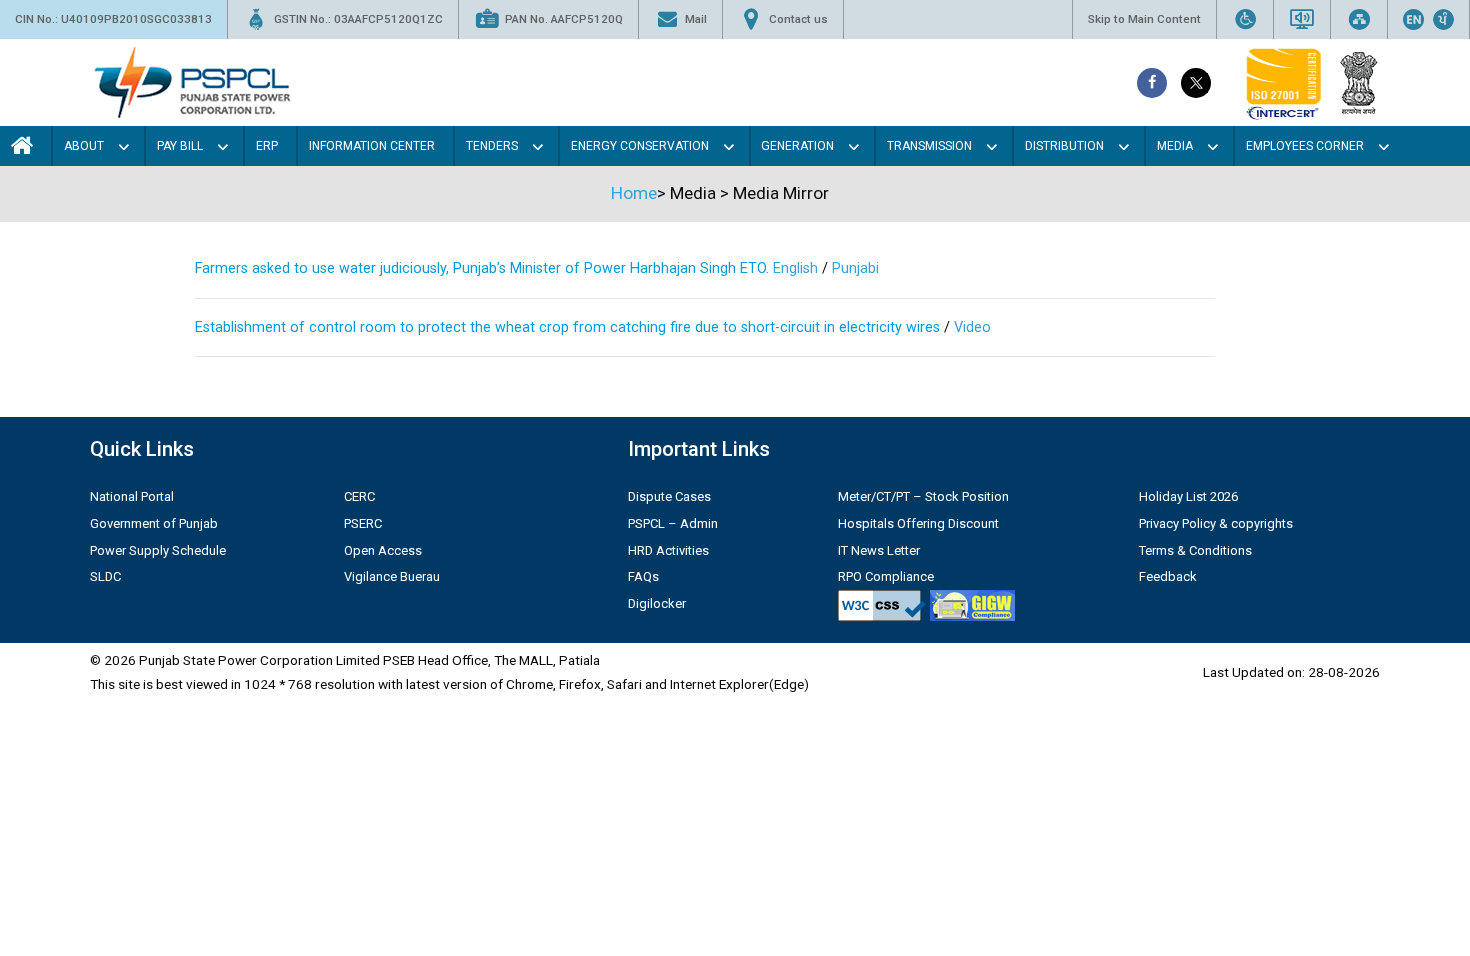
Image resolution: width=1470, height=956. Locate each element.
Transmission (929, 146)
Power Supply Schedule (158, 550)
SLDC (105, 576)
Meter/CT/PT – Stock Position (923, 496)
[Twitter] (1196, 83)
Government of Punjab (154, 523)
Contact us (798, 19)
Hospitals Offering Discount (918, 523)
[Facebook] (1152, 83)
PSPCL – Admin (673, 523)
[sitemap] (1359, 19)
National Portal (132, 496)
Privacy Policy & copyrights (1216, 523)
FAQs (643, 576)
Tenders (492, 146)
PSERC (363, 523)
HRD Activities (668, 550)
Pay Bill (180, 146)
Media (1175, 146)
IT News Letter (879, 550)
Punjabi (855, 268)
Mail (696, 19)
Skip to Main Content (1144, 19)
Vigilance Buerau (392, 576)
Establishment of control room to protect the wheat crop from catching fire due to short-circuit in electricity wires (569, 327)
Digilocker (657, 603)
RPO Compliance (886, 576)
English (793, 268)
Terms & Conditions (1195, 550)
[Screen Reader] (1302, 19)
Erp (267, 146)
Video (972, 327)
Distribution (1064, 146)
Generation (797, 146)
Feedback (1168, 576)
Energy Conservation (640, 146)
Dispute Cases (669, 496)
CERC (359, 496)
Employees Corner (1305, 146)
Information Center (372, 146)
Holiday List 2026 (1188, 496)
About (84, 146)
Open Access (383, 550)
